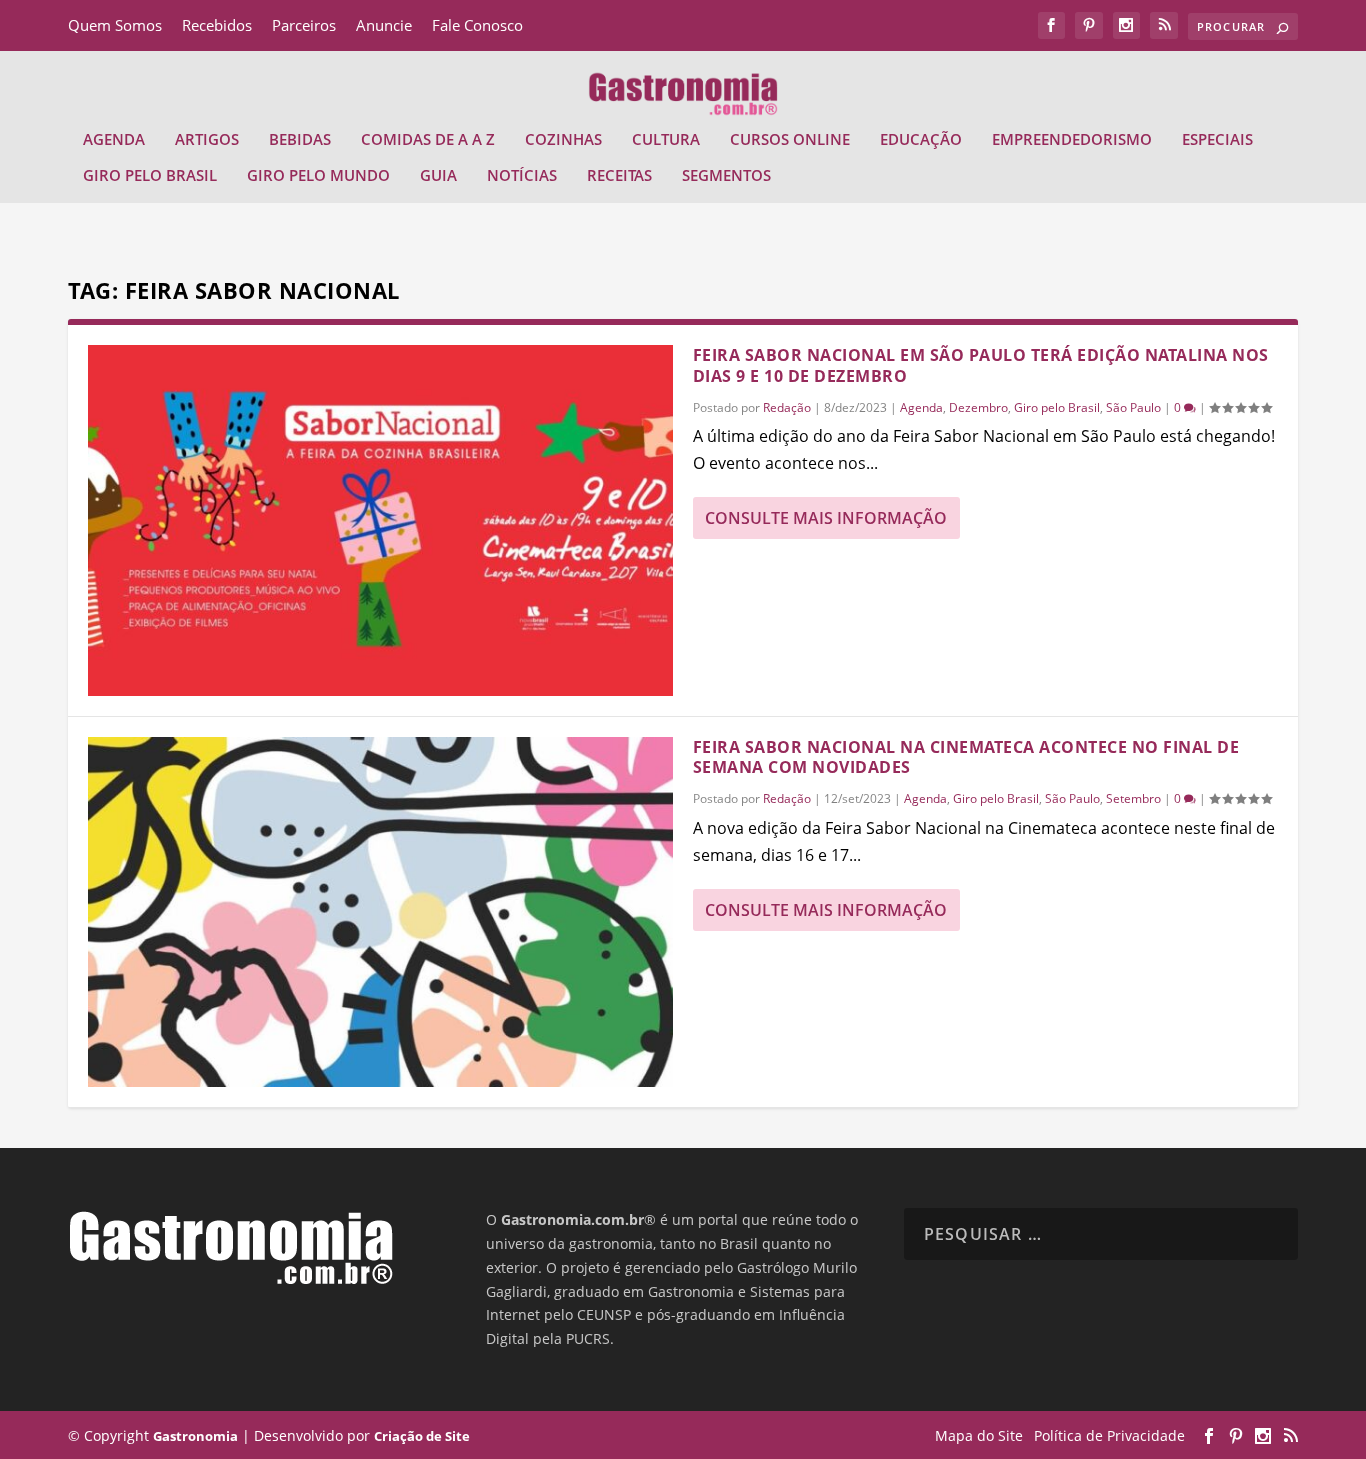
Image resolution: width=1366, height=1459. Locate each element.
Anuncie (384, 25)
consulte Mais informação (826, 518)
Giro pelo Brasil (150, 176)
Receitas (619, 176)
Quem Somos (115, 25)
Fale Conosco (477, 25)
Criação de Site (422, 1436)
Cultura (666, 140)
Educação (921, 140)
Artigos (207, 140)
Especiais (1217, 140)
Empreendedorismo (1072, 140)
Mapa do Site (979, 1435)
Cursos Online (790, 140)
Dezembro (978, 407)
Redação (787, 407)
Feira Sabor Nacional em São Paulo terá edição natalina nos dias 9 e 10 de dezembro (981, 365)
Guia (438, 176)
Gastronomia (195, 1436)
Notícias (522, 176)
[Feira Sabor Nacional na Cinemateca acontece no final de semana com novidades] (380, 912)
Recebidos (217, 25)
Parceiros (304, 25)
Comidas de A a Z (428, 140)
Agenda (114, 140)
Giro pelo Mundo (318, 176)
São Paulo (1133, 407)
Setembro (1133, 798)
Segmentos (726, 176)
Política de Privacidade (1109, 1435)
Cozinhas (563, 140)
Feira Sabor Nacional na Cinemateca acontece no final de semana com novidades (966, 757)
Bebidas (300, 140)
